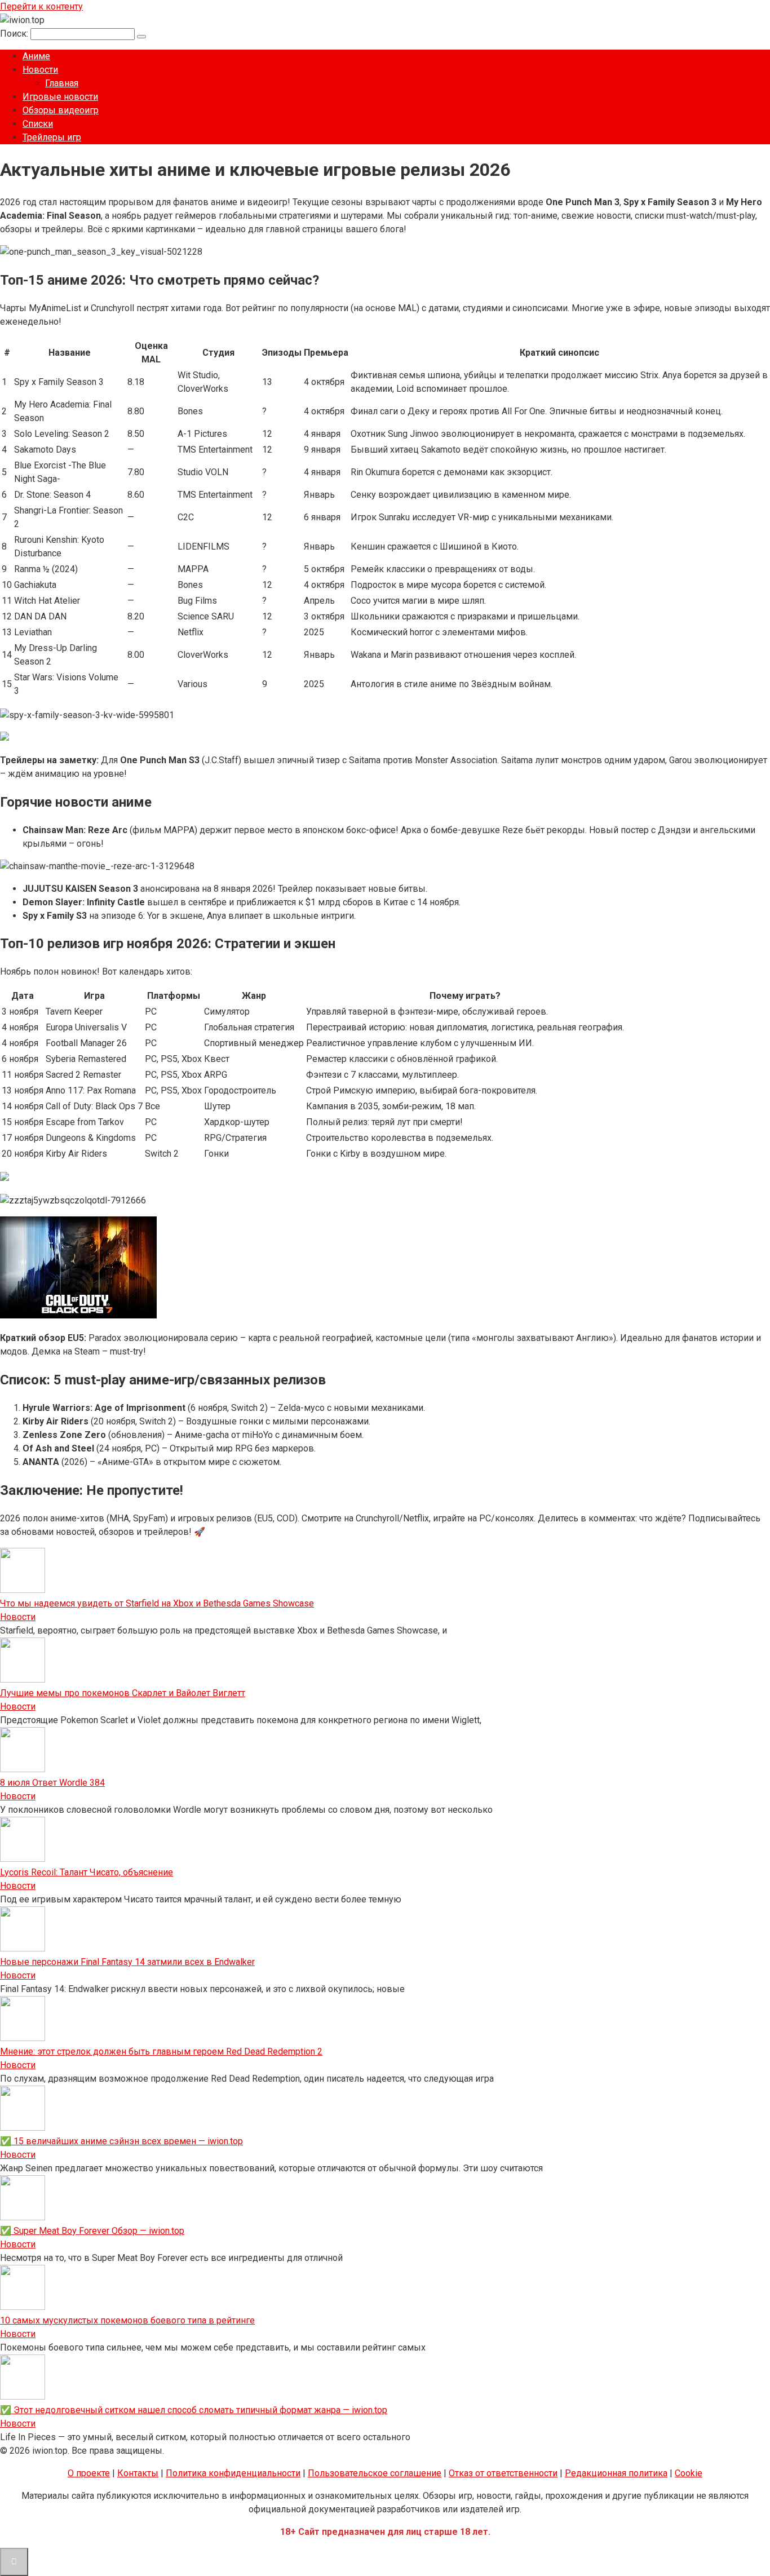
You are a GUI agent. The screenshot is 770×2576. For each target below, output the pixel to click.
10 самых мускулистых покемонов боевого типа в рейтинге (127, 2320)
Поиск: (15, 34)
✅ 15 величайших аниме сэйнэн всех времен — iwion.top (121, 2141)
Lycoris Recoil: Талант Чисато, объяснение (87, 1872)
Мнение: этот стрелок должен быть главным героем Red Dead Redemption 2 (161, 2051)
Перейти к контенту (41, 6)
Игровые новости (60, 97)
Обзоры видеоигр (61, 110)
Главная (62, 83)
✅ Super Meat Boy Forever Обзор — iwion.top (92, 2231)
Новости (40, 70)
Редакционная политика (616, 2473)
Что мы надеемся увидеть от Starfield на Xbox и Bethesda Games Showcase (157, 1603)
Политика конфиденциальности (233, 2473)
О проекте (89, 2473)
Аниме (36, 56)
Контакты (138, 2473)
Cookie (689, 2473)
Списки (38, 124)
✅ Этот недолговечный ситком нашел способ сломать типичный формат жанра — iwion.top (194, 2410)
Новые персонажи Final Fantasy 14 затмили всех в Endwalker (127, 1962)
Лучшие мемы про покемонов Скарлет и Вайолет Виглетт (123, 1693)
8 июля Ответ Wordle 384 (52, 1783)
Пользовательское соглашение (375, 2473)
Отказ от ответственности (503, 2473)
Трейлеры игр (52, 137)
